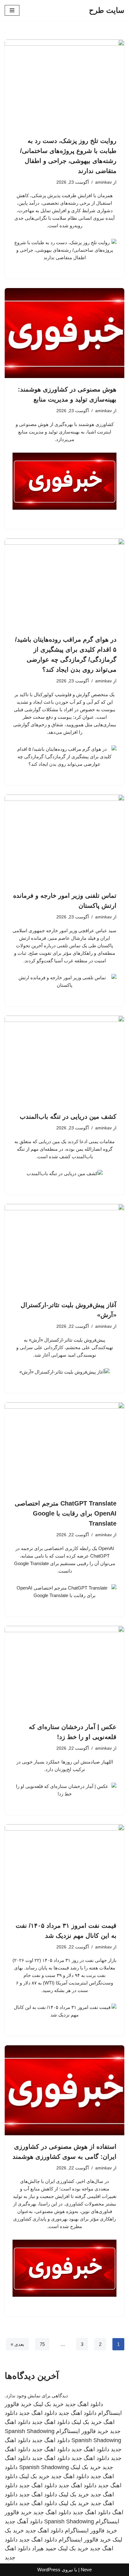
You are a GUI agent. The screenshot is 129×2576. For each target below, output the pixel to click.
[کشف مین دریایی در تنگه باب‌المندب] (64, 1061)
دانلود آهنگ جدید (24, 2521)
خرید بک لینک (48, 2404)
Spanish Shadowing (30, 2431)
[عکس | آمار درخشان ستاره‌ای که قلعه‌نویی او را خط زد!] (64, 1671)
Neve (86, 2570)
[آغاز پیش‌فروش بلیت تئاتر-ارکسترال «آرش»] (64, 1249)
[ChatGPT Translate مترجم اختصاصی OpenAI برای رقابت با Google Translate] (64, 1447)
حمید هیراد (44, 2548)
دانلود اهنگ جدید (84, 2404)
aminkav (103, 182)
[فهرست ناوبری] (12, 10)
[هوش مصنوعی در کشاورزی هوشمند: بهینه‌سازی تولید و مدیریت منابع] (64, 333)
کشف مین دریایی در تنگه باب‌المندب (68, 1117)
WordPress (49, 2570)
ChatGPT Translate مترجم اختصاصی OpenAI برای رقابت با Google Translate (66, 1513)
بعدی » (17, 2344)
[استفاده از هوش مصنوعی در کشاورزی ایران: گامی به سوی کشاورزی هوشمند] (64, 2090)
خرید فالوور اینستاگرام (82, 2431)
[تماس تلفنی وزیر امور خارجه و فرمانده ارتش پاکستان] (64, 840)
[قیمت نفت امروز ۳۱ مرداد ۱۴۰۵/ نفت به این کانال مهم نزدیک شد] (64, 1869)
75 (42, 2344)
